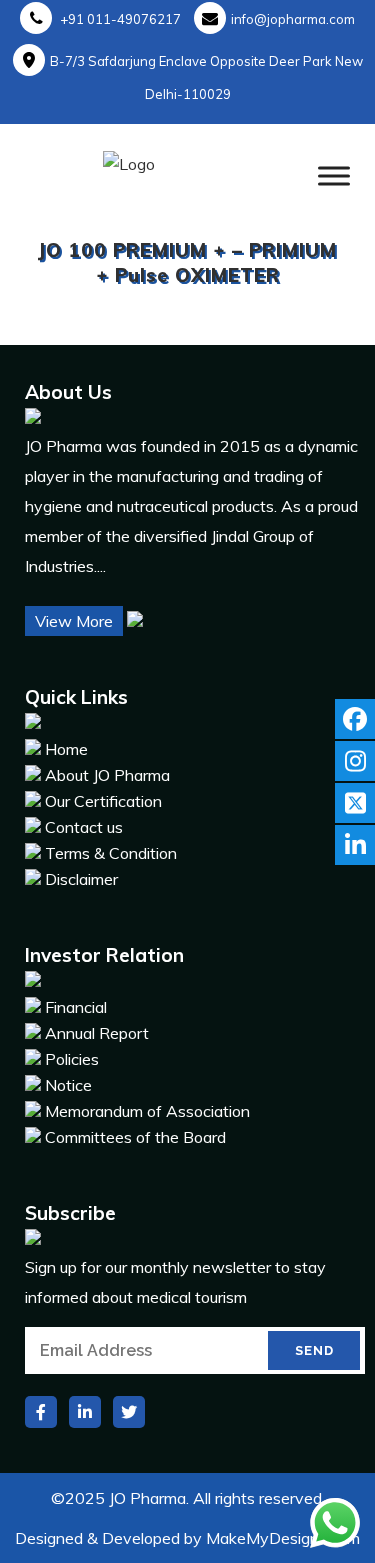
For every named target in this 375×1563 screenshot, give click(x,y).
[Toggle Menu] (334, 175)
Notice (68, 1085)
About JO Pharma (107, 775)
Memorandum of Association (147, 1111)
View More (74, 621)
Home (66, 749)
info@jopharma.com (293, 19)
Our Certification (103, 801)
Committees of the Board (135, 1137)
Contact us (84, 827)
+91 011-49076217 (119, 19)
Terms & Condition (111, 853)
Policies (72, 1059)
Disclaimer (81, 879)
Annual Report (97, 1033)
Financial (76, 1007)
